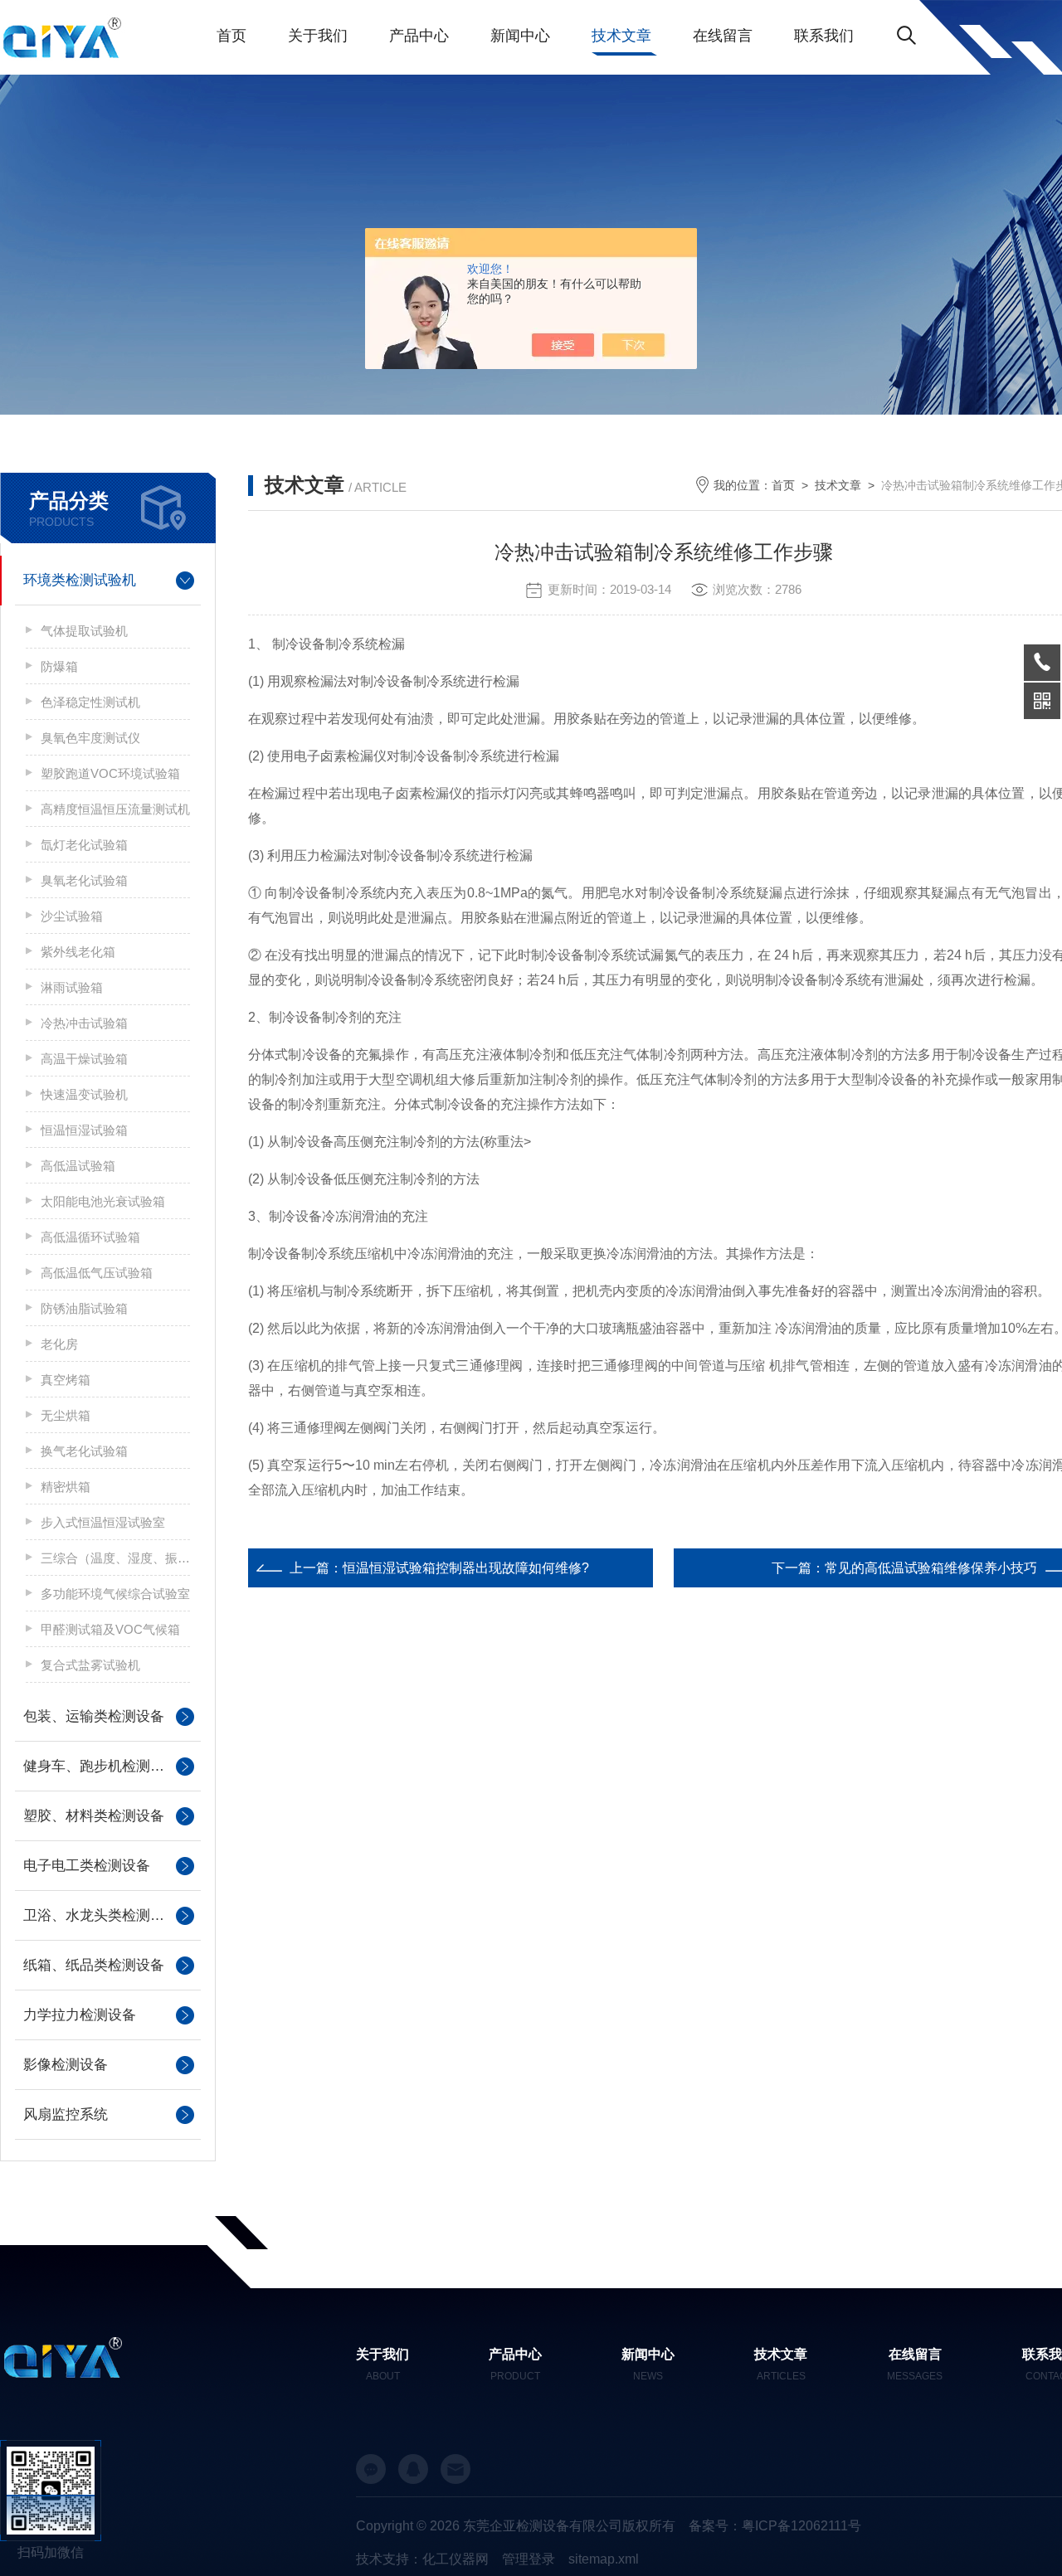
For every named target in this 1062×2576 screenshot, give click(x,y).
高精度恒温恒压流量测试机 (115, 809)
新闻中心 (520, 36)
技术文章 (621, 36)
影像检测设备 (66, 2065)
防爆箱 (59, 666)
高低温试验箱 (78, 1166)
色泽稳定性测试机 (90, 702)
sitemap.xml (604, 2559)
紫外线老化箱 (78, 952)
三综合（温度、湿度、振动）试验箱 (115, 1558)
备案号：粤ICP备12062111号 (775, 2526)
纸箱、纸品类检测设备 (94, 1965)
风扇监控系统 (66, 2114)
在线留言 (723, 36)
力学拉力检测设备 (80, 2015)
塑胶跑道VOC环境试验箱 (110, 773)
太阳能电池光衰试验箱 (103, 1201)
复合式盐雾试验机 (90, 1665)
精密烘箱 (66, 1487)
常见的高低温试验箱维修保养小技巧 (931, 1568)
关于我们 (318, 36)
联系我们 (824, 36)
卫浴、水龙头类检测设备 (101, 1915)
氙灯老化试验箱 (84, 845)
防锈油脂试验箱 (84, 1308)
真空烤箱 (66, 1380)
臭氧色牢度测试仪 (90, 738)
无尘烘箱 (66, 1415)
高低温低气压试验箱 (97, 1273)
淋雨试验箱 (72, 987)
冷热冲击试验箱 (84, 1023)
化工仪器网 (455, 2559)
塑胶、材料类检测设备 (94, 1816)
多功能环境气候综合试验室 (115, 1594)
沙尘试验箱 (72, 916)
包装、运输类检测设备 (94, 1716)
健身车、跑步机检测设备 (101, 1766)
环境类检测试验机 (80, 580)
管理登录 (529, 2559)
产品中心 (419, 36)
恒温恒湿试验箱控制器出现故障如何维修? (466, 1568)
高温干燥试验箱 (84, 1059)
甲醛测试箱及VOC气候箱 (110, 1629)
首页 (231, 36)
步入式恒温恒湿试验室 (103, 1522)
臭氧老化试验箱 (84, 880)
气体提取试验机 (84, 631)
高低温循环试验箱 (90, 1237)
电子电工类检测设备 (87, 1866)
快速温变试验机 (84, 1094)
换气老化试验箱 (84, 1451)
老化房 (59, 1344)
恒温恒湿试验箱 (84, 1130)
